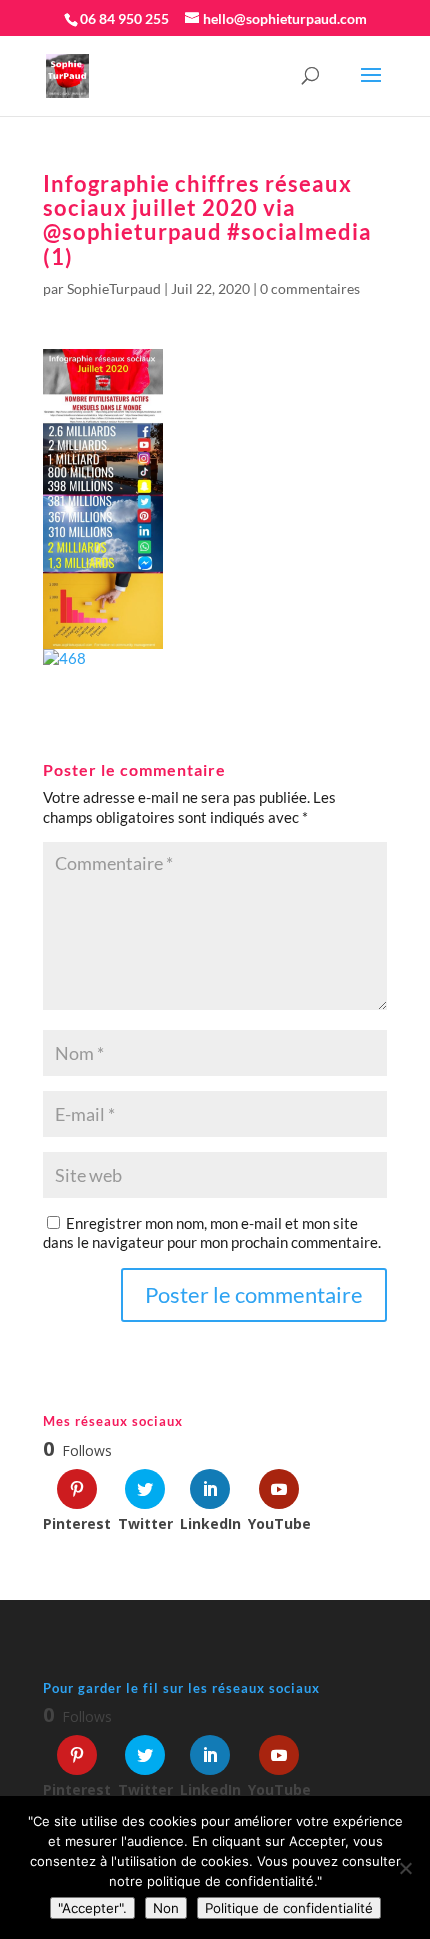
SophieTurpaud (114, 288)
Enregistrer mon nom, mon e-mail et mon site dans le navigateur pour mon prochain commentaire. (212, 1233)
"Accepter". (92, 1908)
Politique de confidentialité (289, 1908)
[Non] (405, 1868)
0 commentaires (310, 288)
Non (166, 1908)
